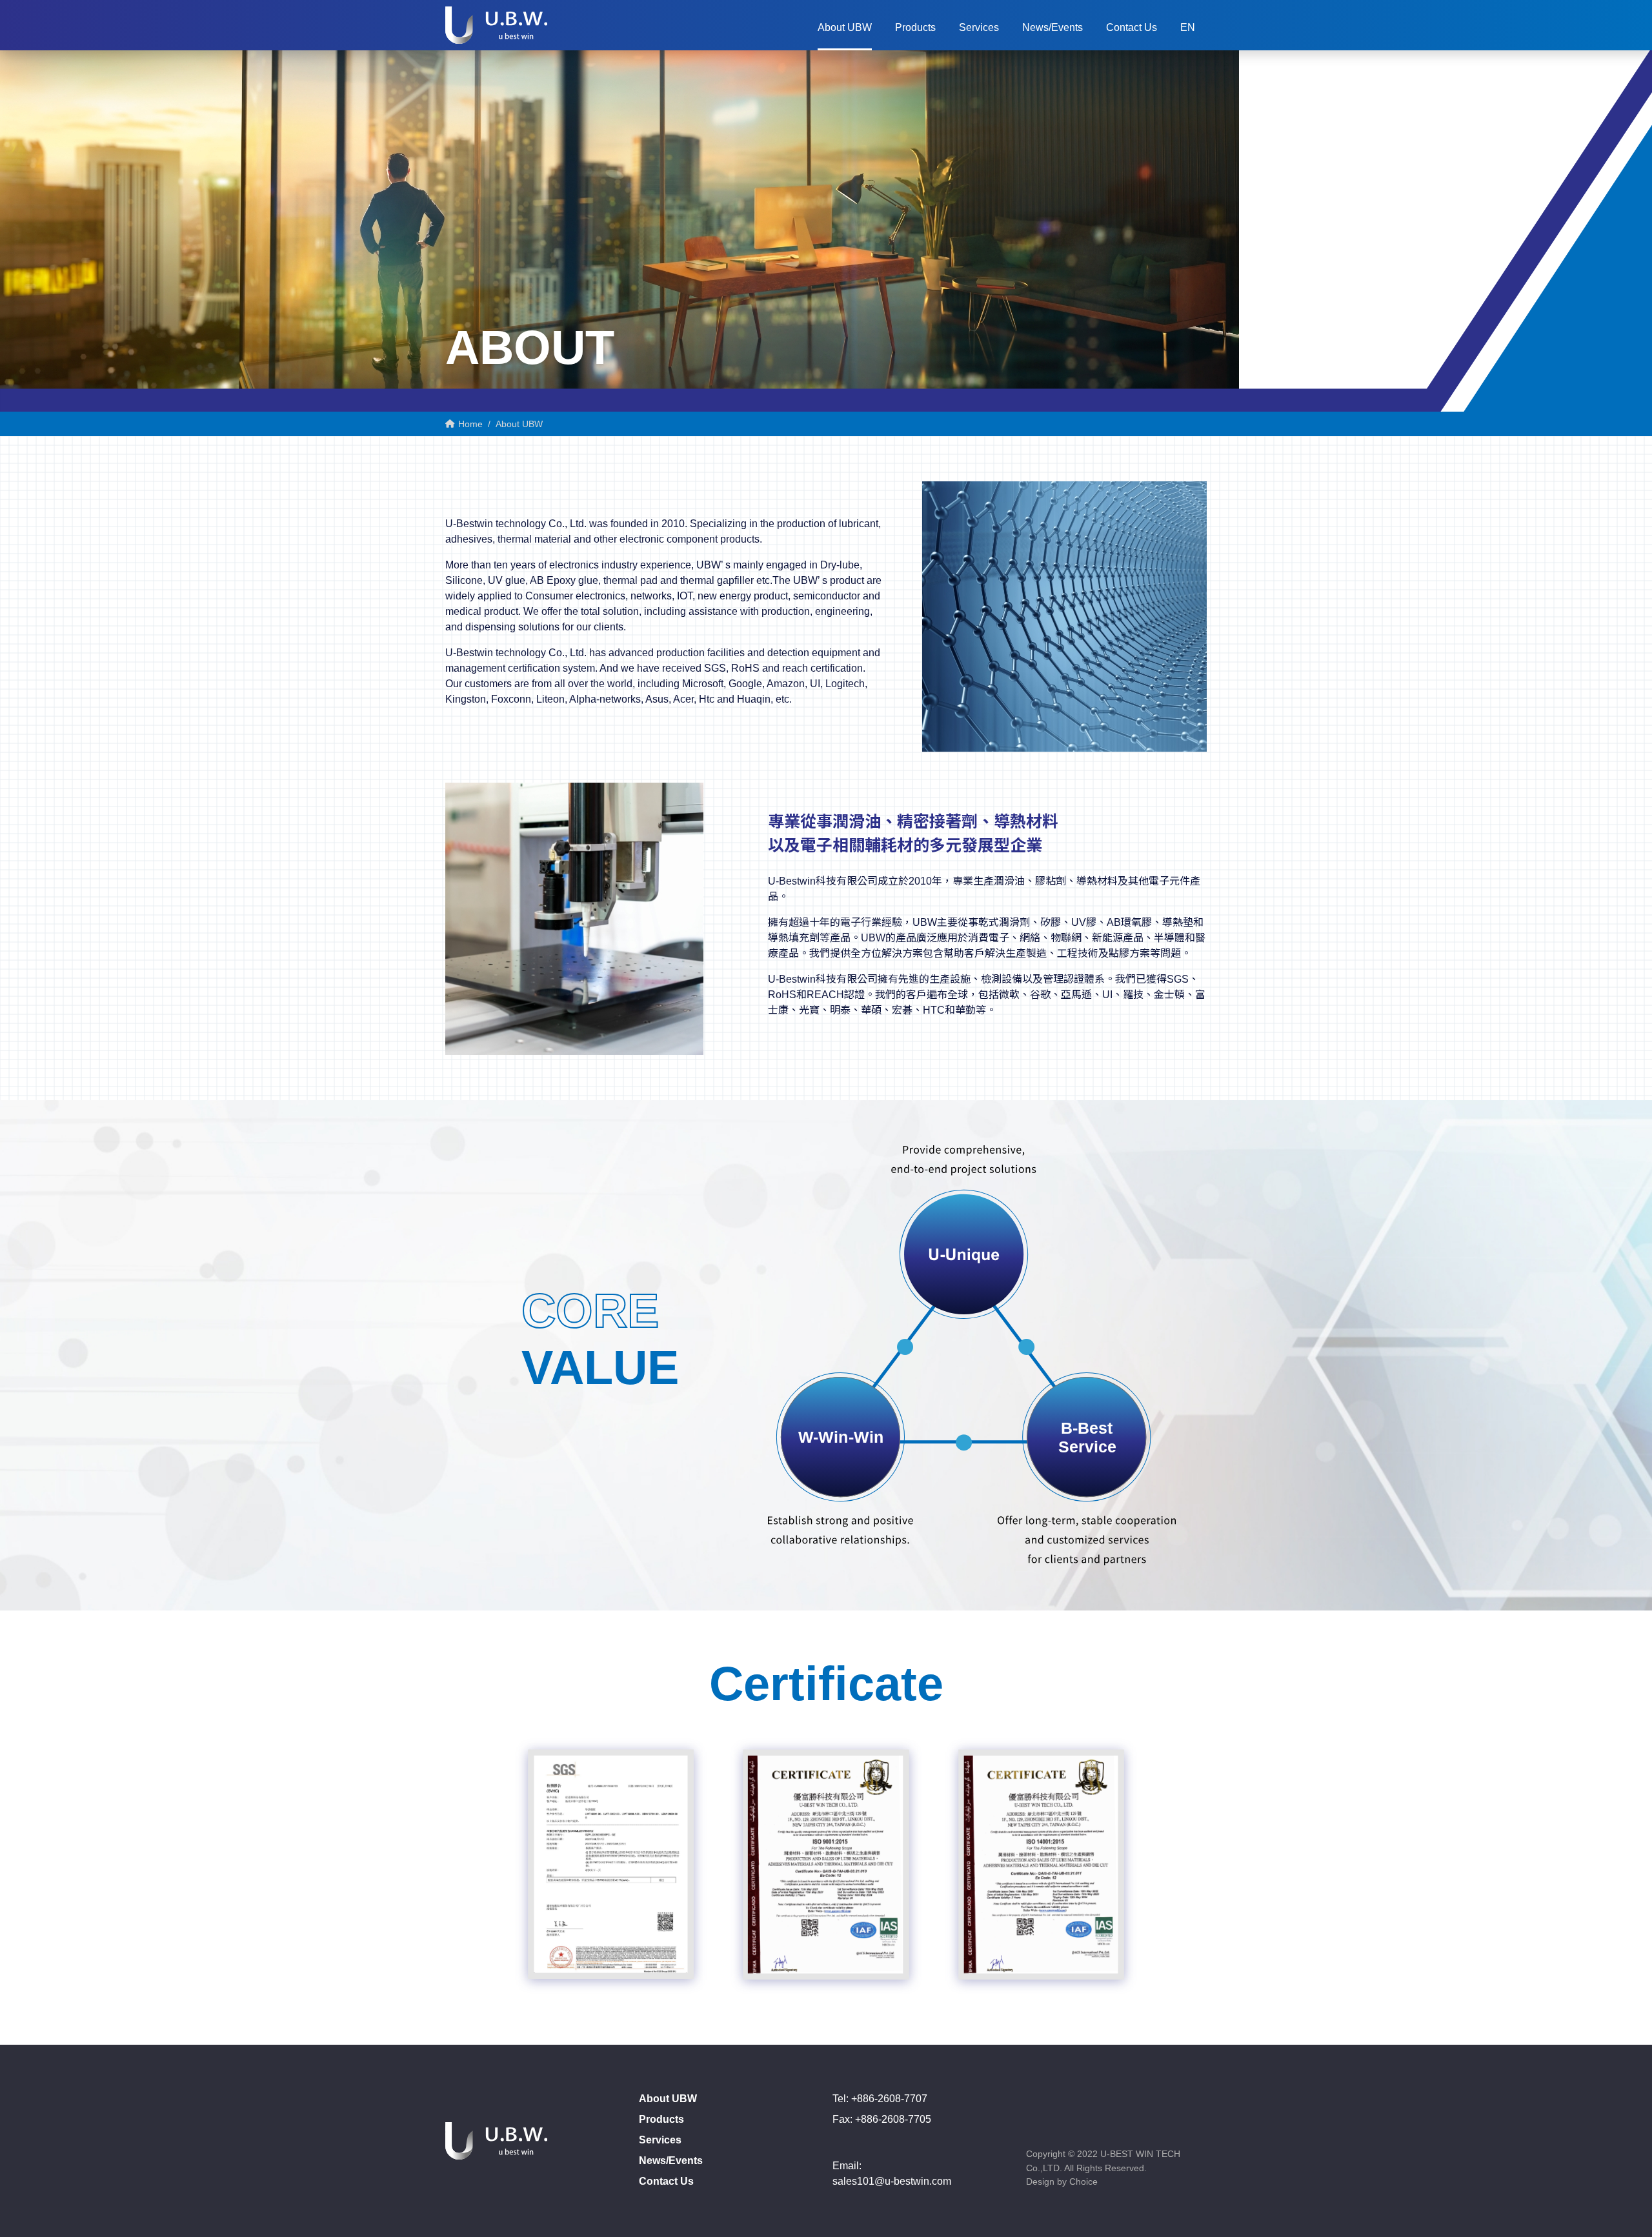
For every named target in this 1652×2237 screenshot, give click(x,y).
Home (469, 424)
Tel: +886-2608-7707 (880, 2099)
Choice (1083, 2182)
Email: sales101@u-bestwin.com (892, 2173)
